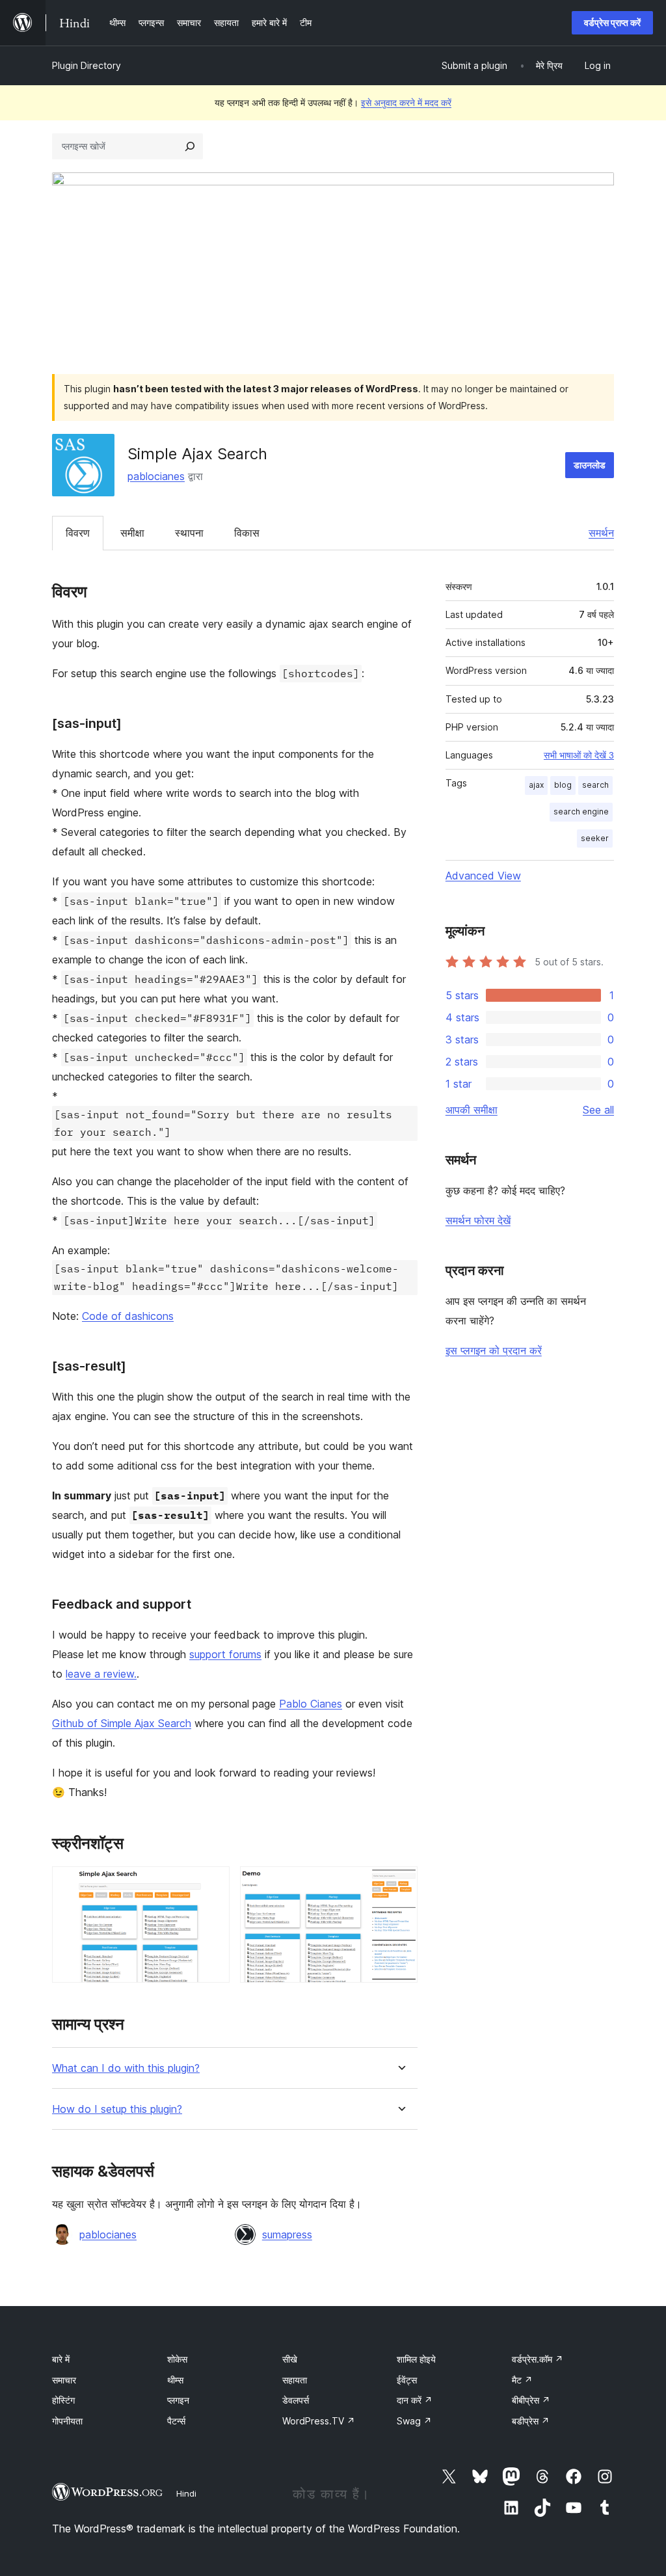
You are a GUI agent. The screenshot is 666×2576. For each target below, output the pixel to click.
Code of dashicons (128, 1316)
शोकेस (177, 2359)
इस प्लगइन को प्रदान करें (494, 1350)
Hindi (186, 2493)
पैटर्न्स (176, 2421)
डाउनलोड (590, 465)
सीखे (290, 2359)
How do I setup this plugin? (117, 2109)
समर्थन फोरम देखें (478, 1220)
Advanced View (483, 876)
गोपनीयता (67, 2421)
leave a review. (101, 1674)
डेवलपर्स (296, 2400)
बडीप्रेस (531, 2421)
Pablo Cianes (311, 1704)
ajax (536, 785)
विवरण (78, 533)
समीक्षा (132, 533)
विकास (247, 533)
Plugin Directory (87, 65)
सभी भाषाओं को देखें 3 (579, 755)
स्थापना (189, 533)
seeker (595, 838)
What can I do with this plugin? (126, 2068)
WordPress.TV (319, 2421)
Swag (414, 2421)
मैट (522, 2380)
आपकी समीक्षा (472, 1110)
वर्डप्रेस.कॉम (538, 2359)
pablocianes (156, 476)
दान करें (415, 2400)
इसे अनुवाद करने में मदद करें (406, 102)
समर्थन (601, 533)
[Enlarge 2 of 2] (400, 1884)
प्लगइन (178, 2400)
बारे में (61, 2359)
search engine (581, 812)
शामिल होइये (416, 2359)
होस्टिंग (63, 2400)
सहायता (295, 2380)
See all (598, 1110)
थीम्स (175, 2380)
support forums (225, 1654)
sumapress (287, 2234)
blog (563, 785)
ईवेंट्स (407, 2380)
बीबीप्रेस (531, 2400)
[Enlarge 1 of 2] (212, 1884)
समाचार (64, 2380)
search (595, 785)
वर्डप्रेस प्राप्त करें (612, 22)
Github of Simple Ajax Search (122, 1723)
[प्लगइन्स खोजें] (190, 146)
